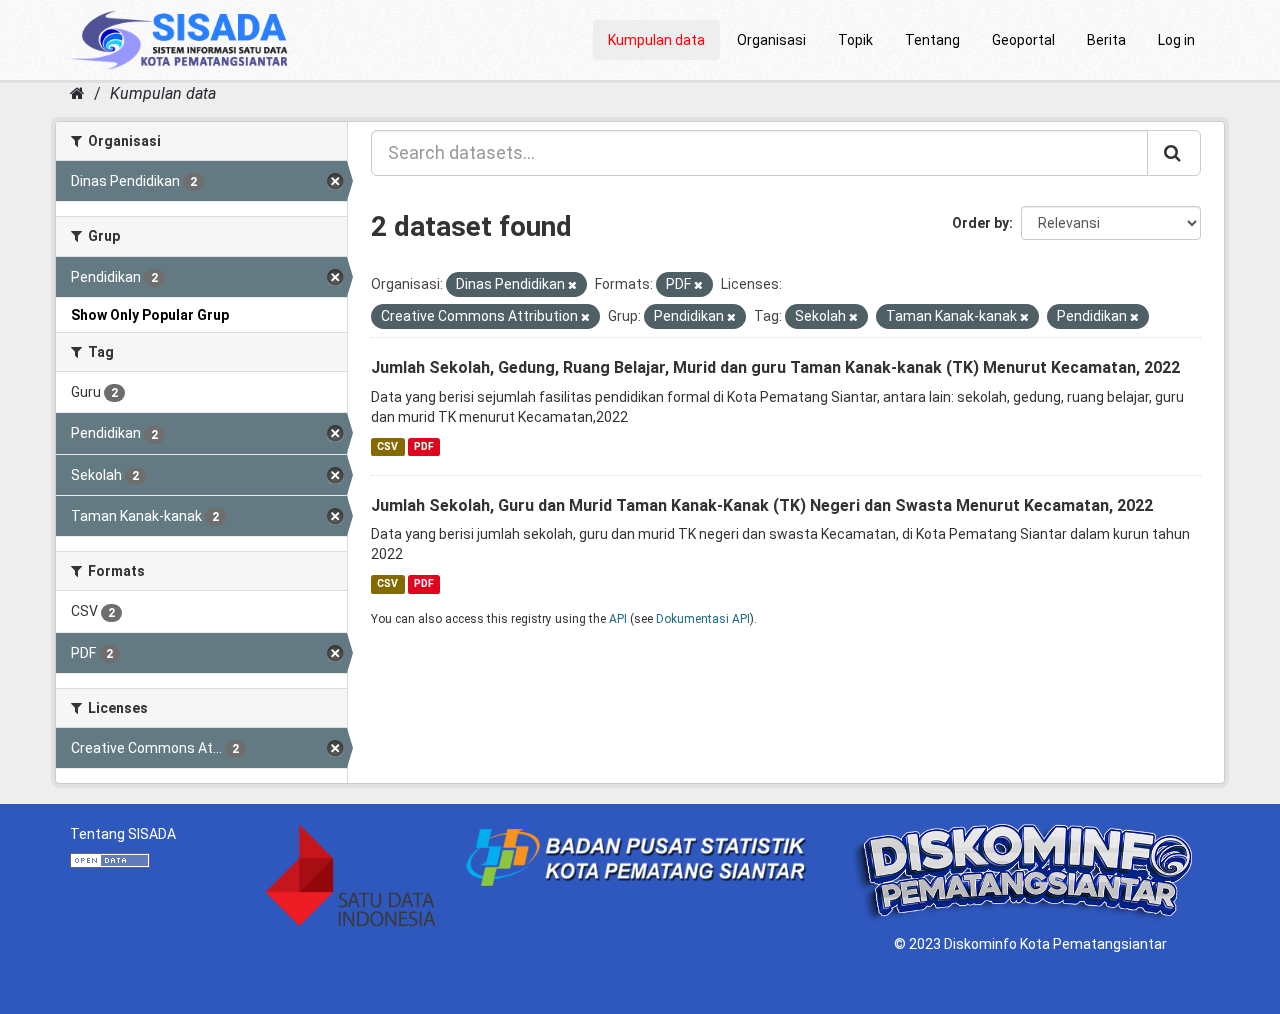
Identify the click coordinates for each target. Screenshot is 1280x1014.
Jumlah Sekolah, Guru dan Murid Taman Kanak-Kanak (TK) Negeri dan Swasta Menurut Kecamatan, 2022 (762, 505)
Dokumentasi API (703, 619)
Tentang (932, 40)
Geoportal (1023, 40)
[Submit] (1174, 153)
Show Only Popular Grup (150, 315)
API (618, 619)
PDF (424, 446)
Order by (980, 223)
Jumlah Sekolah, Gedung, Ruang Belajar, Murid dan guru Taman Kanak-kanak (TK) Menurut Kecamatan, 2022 (775, 367)
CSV (387, 446)
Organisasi (771, 40)
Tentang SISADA (123, 834)
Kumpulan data (656, 40)
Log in (1176, 40)
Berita (1106, 40)
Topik (855, 40)
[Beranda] (77, 93)
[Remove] (572, 285)
